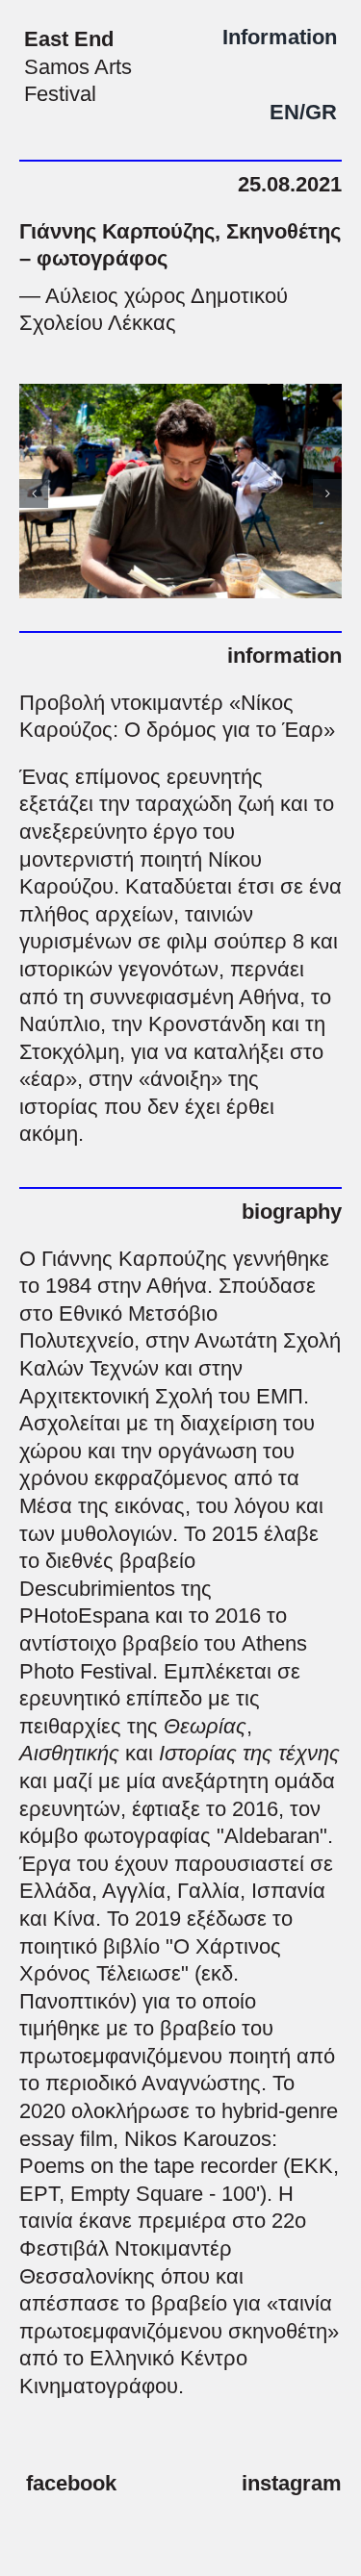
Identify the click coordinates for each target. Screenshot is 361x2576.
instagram (292, 2483)
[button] (34, 493)
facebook (71, 2483)
